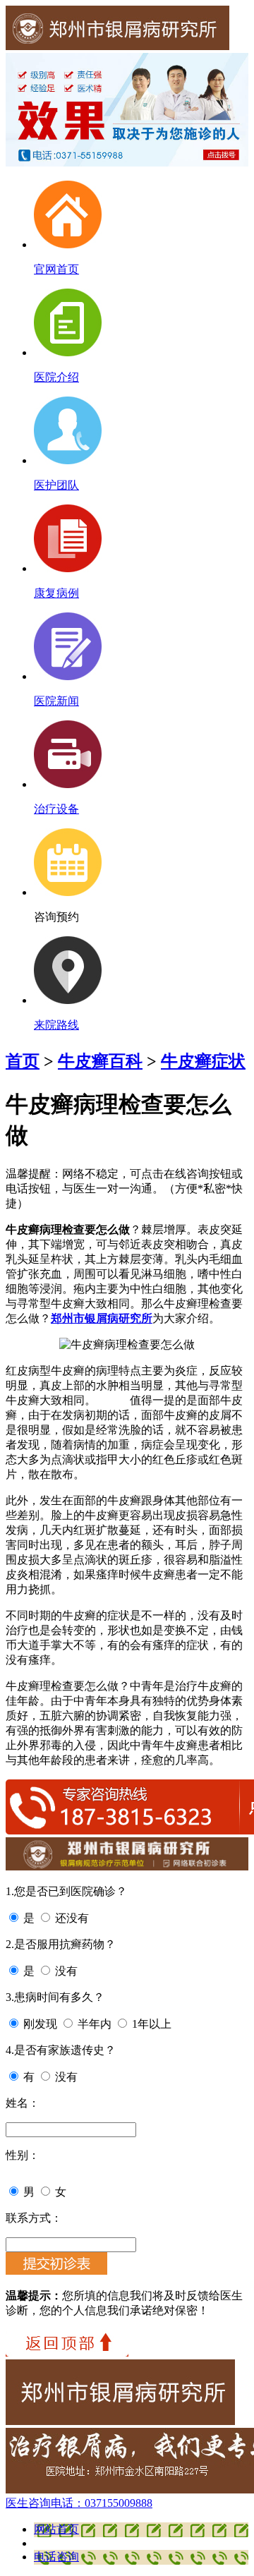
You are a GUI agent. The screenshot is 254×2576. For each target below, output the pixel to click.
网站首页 (56, 2529)
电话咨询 (56, 2557)
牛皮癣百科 (100, 1061)
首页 (23, 1061)
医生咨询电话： (79, 2503)
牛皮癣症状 (203, 1061)
